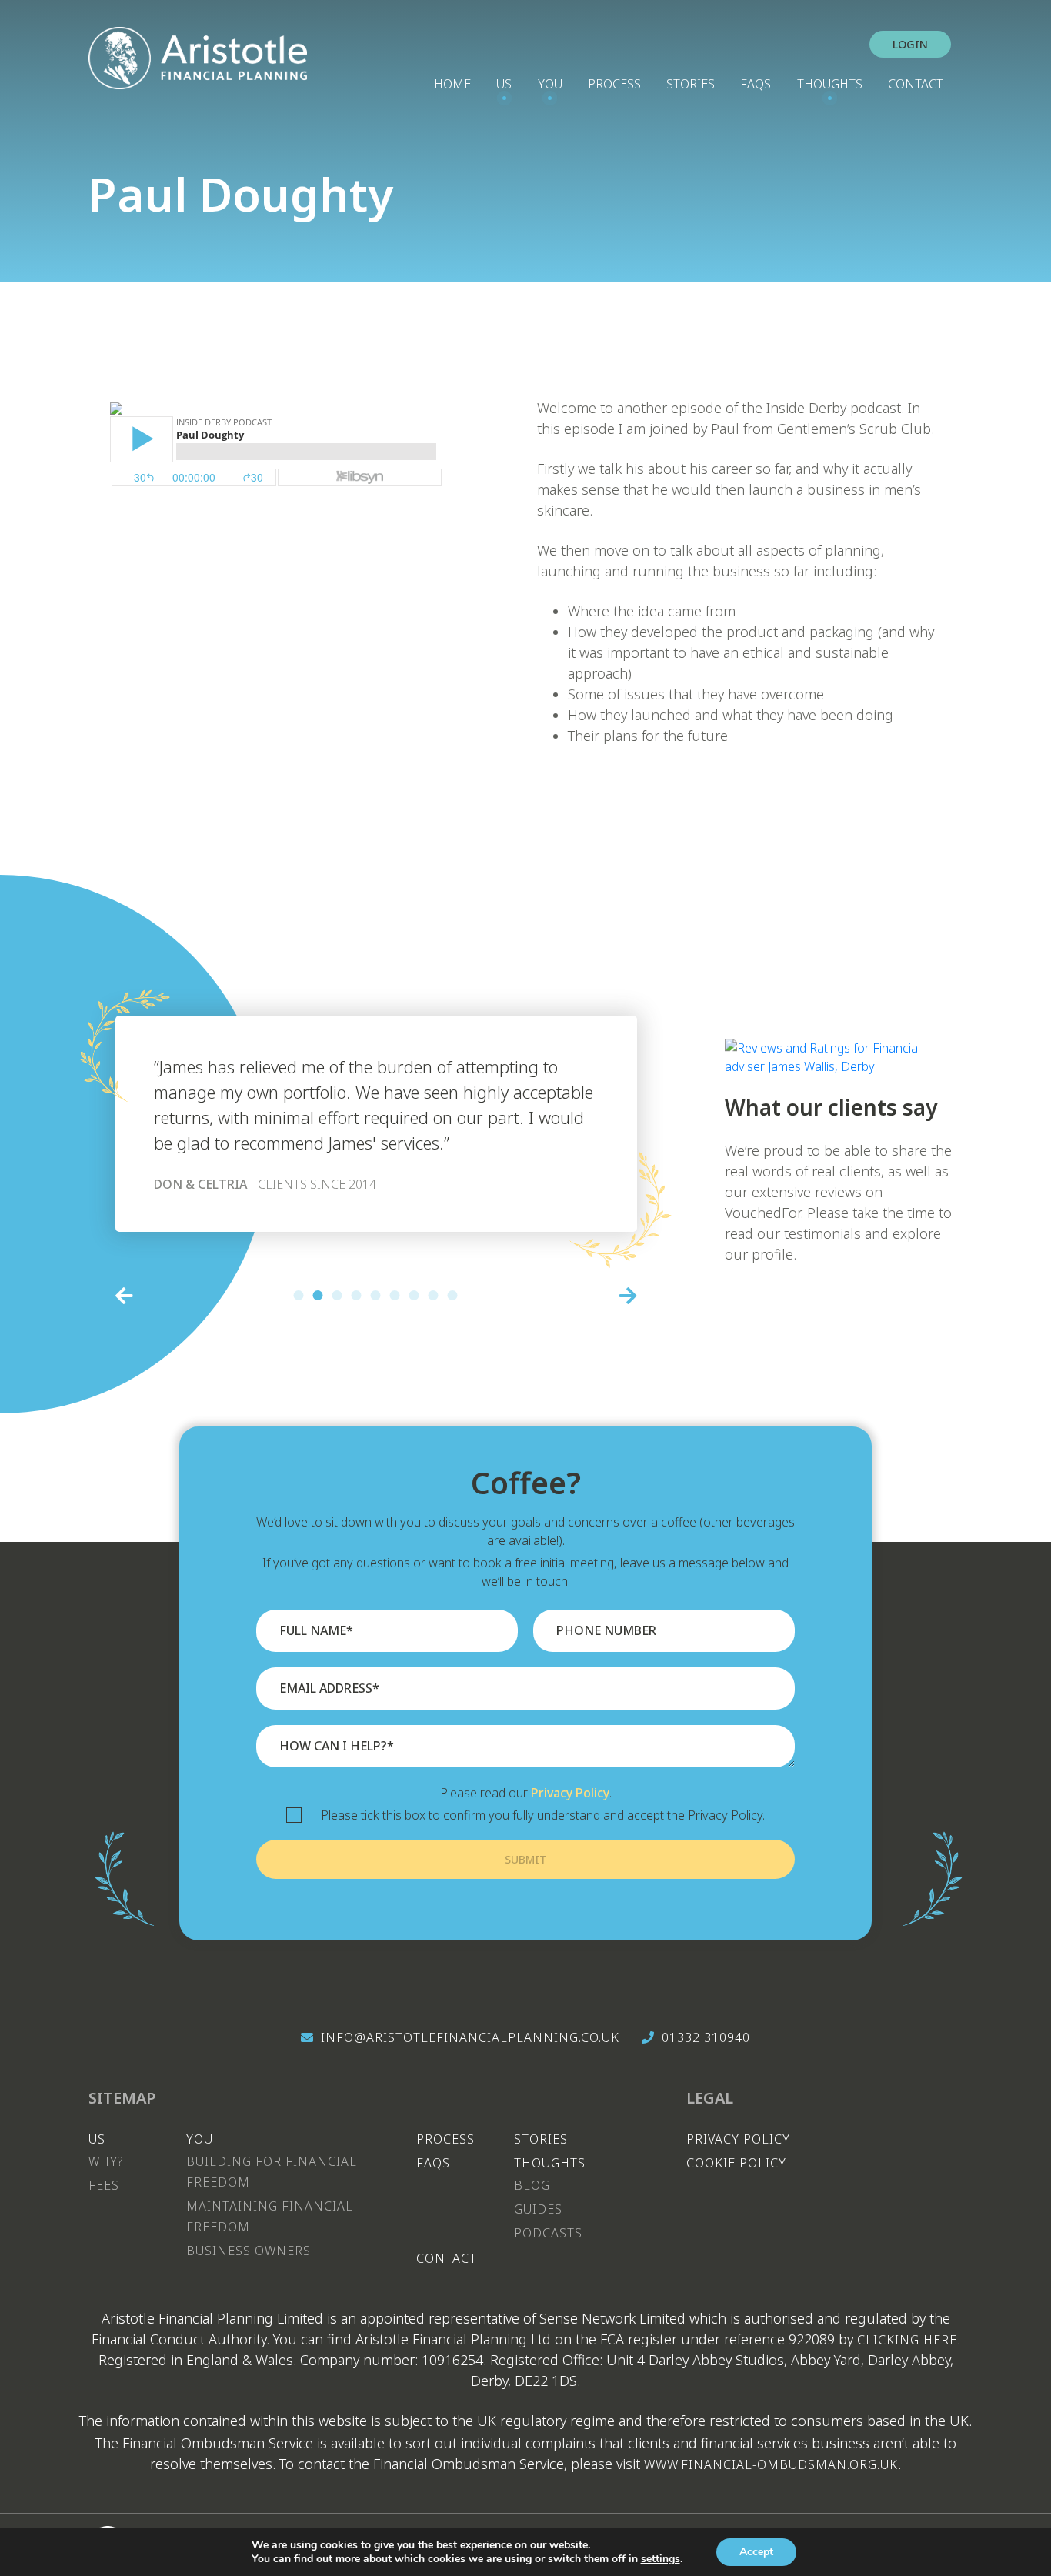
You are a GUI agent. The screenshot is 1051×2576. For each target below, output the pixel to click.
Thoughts (830, 84)
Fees (104, 2185)
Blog (532, 2185)
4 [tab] (357, 1295)
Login (910, 44)
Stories (691, 84)
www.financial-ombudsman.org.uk (771, 2464)
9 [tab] (453, 1295)
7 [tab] (414, 1295)
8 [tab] (434, 1295)
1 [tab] (299, 1295)
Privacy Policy (570, 1793)
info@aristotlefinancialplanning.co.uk (470, 2037)
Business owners (249, 2251)
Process (614, 84)
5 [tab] (376, 1295)
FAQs (756, 84)
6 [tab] (395, 1295)
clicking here (907, 2340)
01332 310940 (706, 2037)
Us (504, 84)
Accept (756, 2552)
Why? (106, 2161)
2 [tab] (318, 1295)
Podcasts (548, 2233)
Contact (916, 84)
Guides (538, 2209)
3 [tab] (337, 1295)
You (550, 84)
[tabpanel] (376, 1124)
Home (452, 84)
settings (661, 2559)
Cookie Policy (736, 2163)
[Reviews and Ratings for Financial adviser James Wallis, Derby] (844, 1048)
